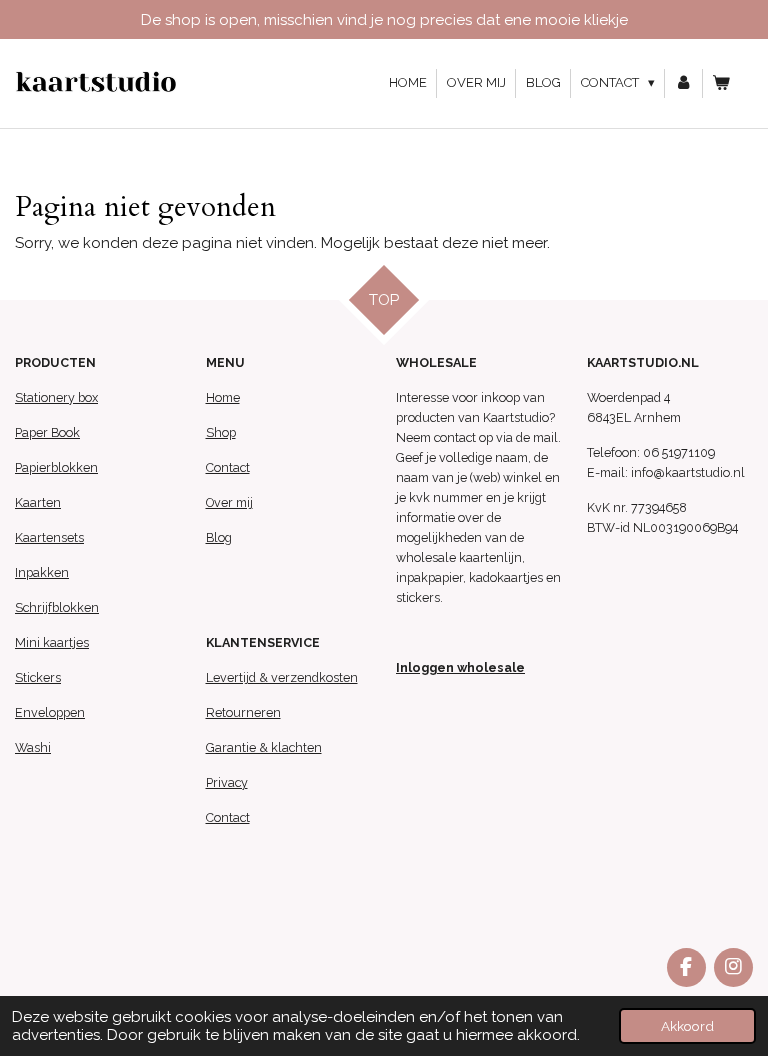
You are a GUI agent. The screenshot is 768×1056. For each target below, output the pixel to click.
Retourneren (243, 712)
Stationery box (56, 397)
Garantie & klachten (264, 747)
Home (223, 397)
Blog (219, 537)
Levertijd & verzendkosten (282, 677)
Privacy (227, 782)
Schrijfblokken (57, 607)
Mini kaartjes (52, 642)
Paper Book (47, 432)
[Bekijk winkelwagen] (722, 83)
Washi (33, 747)
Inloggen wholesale (460, 667)
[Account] (684, 83)
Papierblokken (56, 467)
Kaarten (38, 502)
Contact (228, 467)
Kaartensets (49, 537)
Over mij (229, 502)
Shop (221, 432)
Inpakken (42, 572)
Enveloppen (50, 712)
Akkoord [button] (687, 1026)
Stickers (38, 677)
